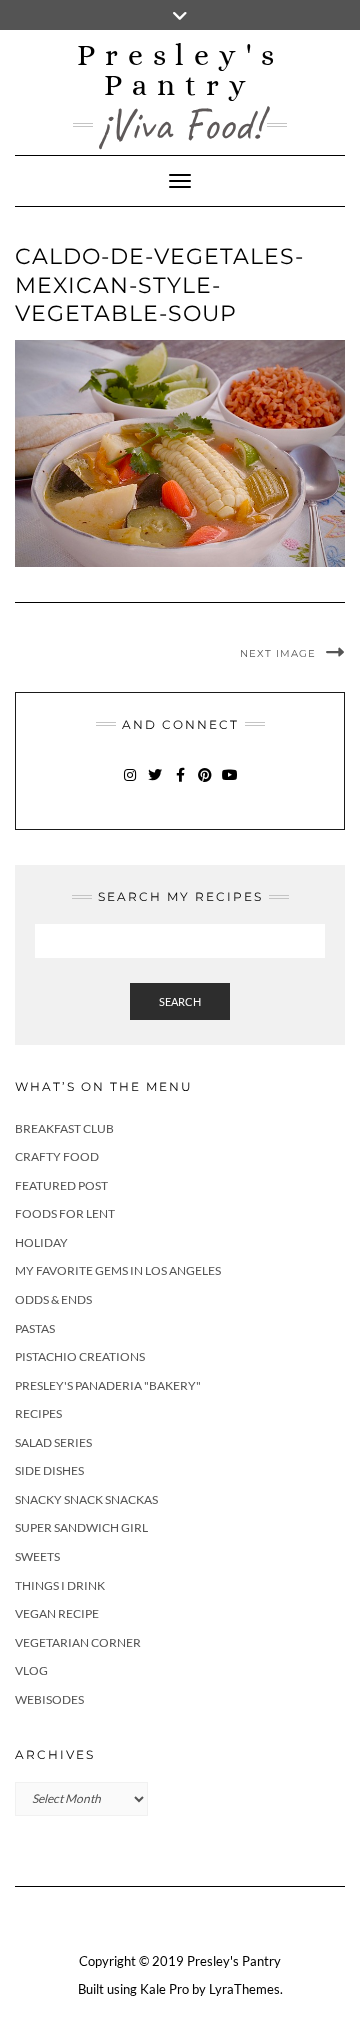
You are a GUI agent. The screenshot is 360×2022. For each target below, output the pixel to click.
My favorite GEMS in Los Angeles (118, 1270)
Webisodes (49, 1699)
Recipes (38, 1413)
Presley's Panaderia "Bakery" (108, 1385)
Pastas (35, 1328)
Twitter (155, 784)
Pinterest (205, 784)
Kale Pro (164, 1989)
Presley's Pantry (180, 70)
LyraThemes (244, 1989)
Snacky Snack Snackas (86, 1499)
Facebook (180, 784)
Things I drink (60, 1585)
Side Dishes (49, 1470)
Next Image (278, 653)
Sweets (37, 1556)
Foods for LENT (65, 1213)
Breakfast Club (64, 1128)
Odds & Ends (53, 1299)
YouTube (230, 784)
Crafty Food (57, 1156)
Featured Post (61, 1185)
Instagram (130, 784)
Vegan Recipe (57, 1613)
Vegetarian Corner (78, 1642)
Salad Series (53, 1442)
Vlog (31, 1670)
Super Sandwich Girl (81, 1527)
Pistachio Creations (80, 1356)
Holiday (41, 1242)
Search (180, 1001)
